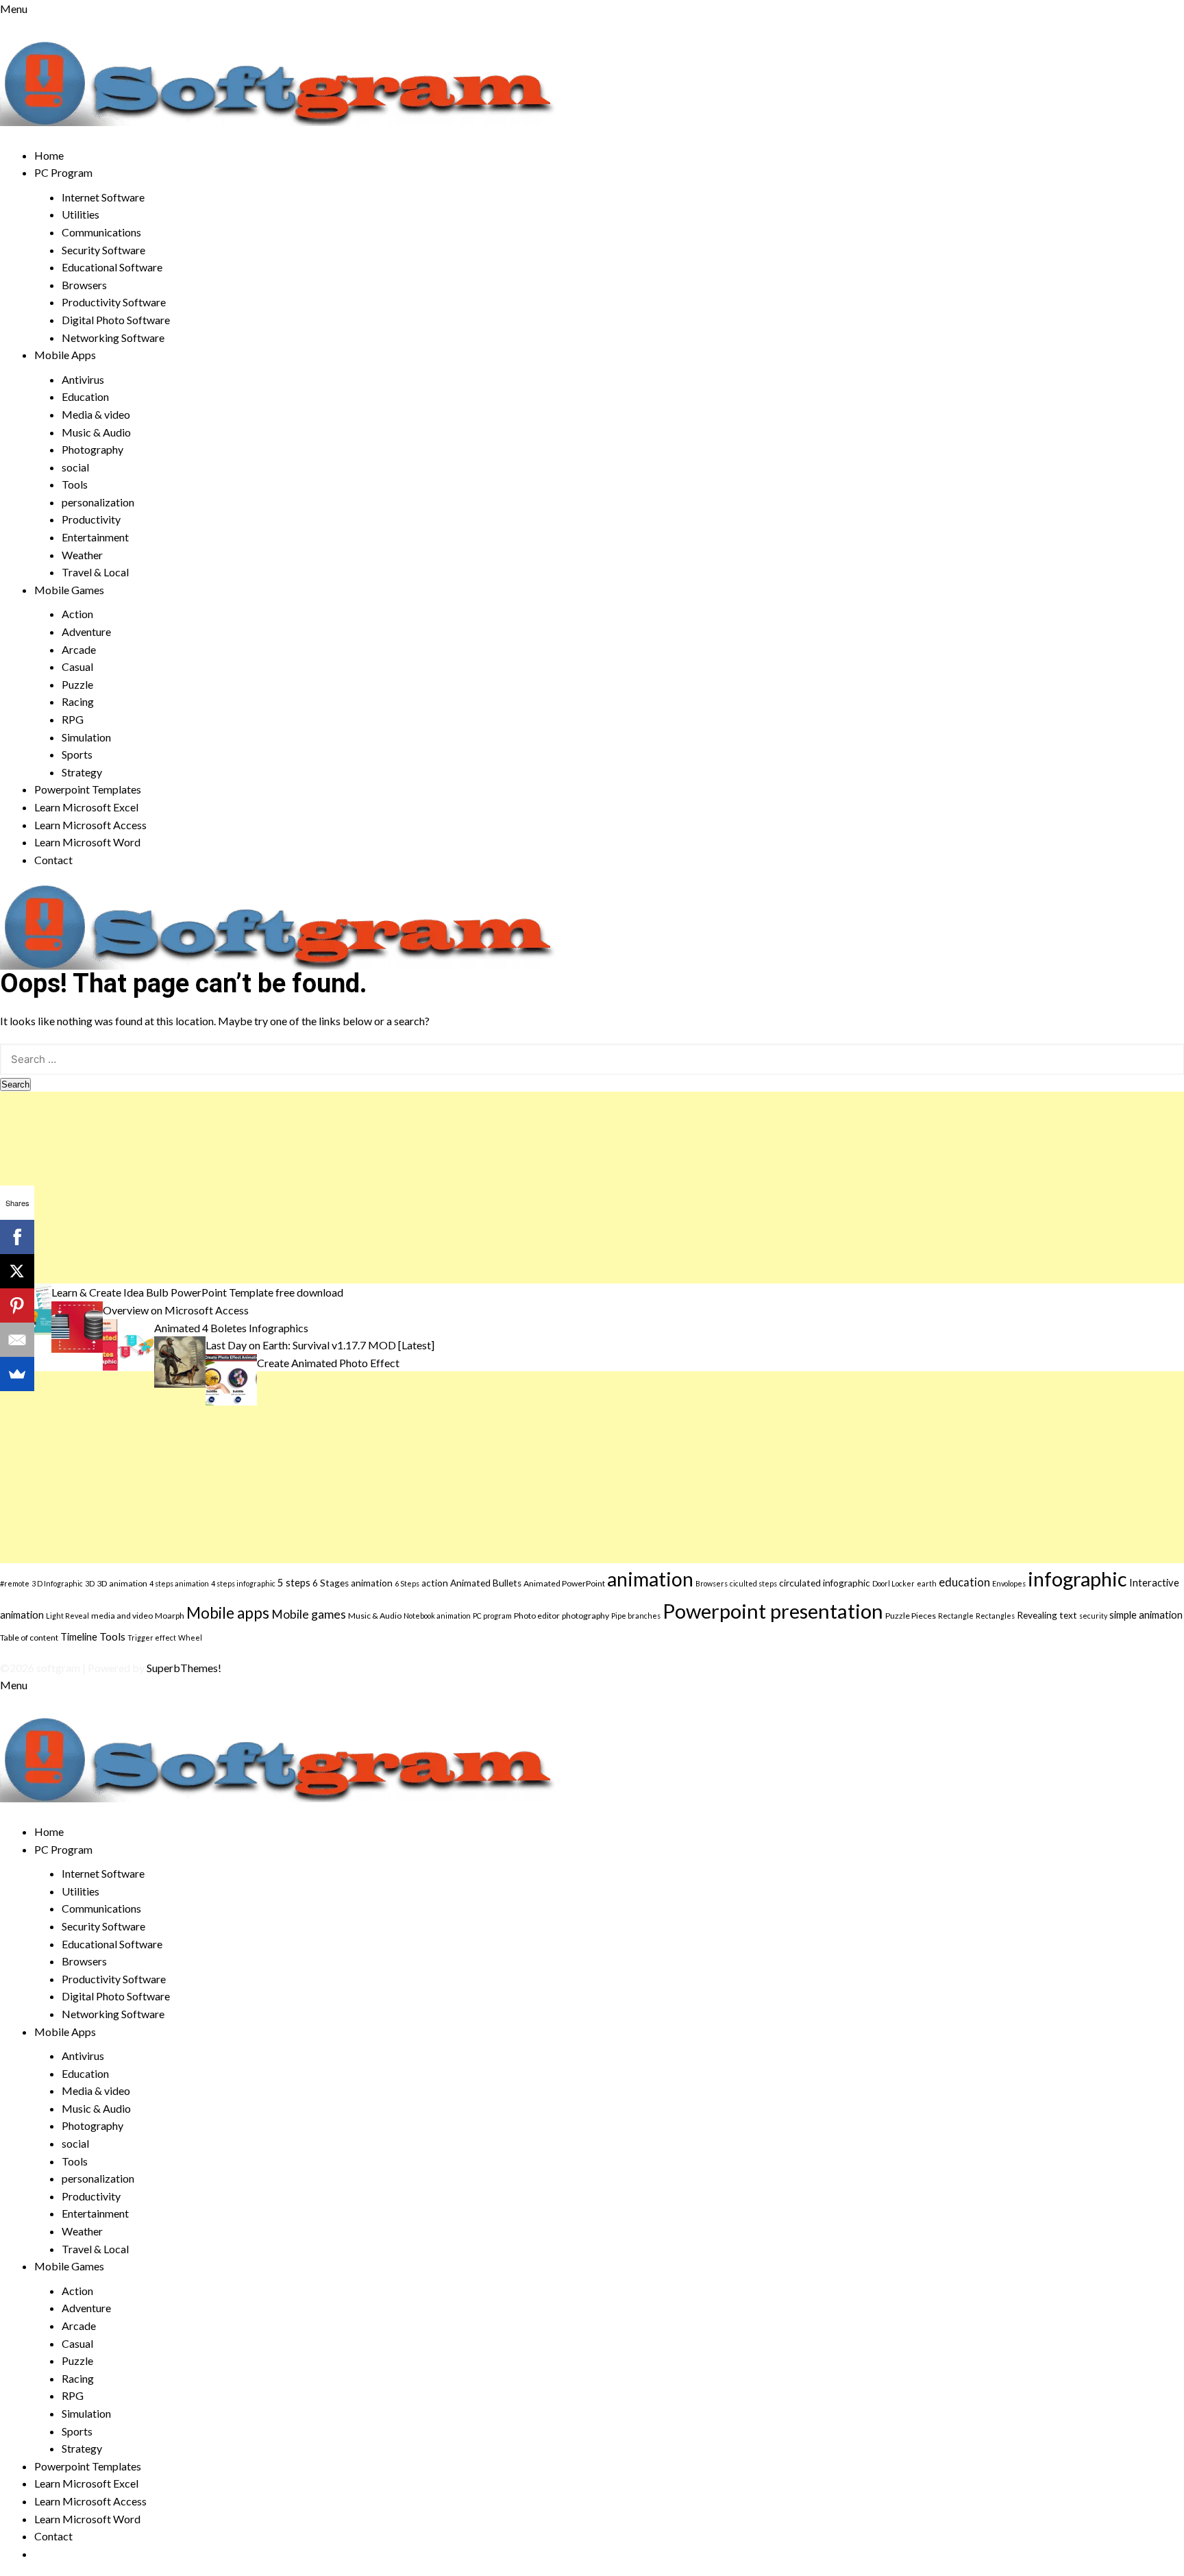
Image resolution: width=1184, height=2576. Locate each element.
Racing (78, 701)
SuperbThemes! (184, 1668)
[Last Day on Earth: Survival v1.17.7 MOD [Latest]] (180, 1361)
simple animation (1146, 1615)
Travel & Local (95, 572)
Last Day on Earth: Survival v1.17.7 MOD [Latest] (320, 1345)
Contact (53, 860)
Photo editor (537, 1616)
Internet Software (103, 197)
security (1093, 1616)
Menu (14, 9)
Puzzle (77, 684)
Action (77, 614)
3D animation (122, 1583)
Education (85, 396)
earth (927, 1583)
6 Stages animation (353, 1583)
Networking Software (113, 338)
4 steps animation (179, 1583)
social (75, 467)
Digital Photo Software (116, 320)
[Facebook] (17, 1237)
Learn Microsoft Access (90, 825)
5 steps (294, 1582)
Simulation (86, 737)
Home (49, 155)
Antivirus (83, 379)
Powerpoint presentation (773, 1611)
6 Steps (407, 1583)
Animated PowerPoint (564, 1583)
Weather (82, 555)
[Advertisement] (411, 1188)
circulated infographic (825, 1583)
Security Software (103, 250)
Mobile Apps (65, 355)
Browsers (84, 285)
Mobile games (309, 1614)
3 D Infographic (57, 1583)
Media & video (96, 414)
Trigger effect (152, 1637)
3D (90, 1583)
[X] (17, 1271)
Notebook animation (437, 1616)
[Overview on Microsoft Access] (77, 1325)
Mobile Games (69, 590)
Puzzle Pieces (911, 1616)
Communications (101, 232)
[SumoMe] (17, 1374)
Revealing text (1047, 1615)
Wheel (190, 1637)
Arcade (79, 649)
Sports (77, 754)
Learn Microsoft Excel (86, 807)
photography (585, 1616)
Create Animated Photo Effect (328, 1363)
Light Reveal (67, 1616)
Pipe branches (636, 1616)
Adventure (86, 631)
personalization (98, 502)
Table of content (29, 1637)
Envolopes (1009, 1583)
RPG (73, 719)
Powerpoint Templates (88, 789)
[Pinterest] (17, 1305)
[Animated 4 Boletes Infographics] (128, 1343)
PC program (492, 1616)
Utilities (81, 214)
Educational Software (112, 267)
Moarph (170, 1616)
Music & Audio (96, 432)
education (964, 1582)
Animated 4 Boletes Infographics (231, 1328)
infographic (1077, 1579)
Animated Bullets (486, 1583)
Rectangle (956, 1616)
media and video (122, 1616)
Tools (75, 484)
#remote (15, 1583)
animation (650, 1579)
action (435, 1583)
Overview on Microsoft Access (176, 1310)
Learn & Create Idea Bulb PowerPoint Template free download (197, 1292)
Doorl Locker (893, 1583)
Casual (77, 666)
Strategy (82, 772)
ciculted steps (753, 1583)
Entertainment (95, 537)
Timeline (79, 1636)
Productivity (91, 519)
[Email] (17, 1340)
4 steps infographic (243, 1583)
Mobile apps (228, 1613)
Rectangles (995, 1616)
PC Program (63, 172)
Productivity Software (114, 302)
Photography (92, 449)
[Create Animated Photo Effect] (231, 1378)
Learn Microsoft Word (87, 842)
